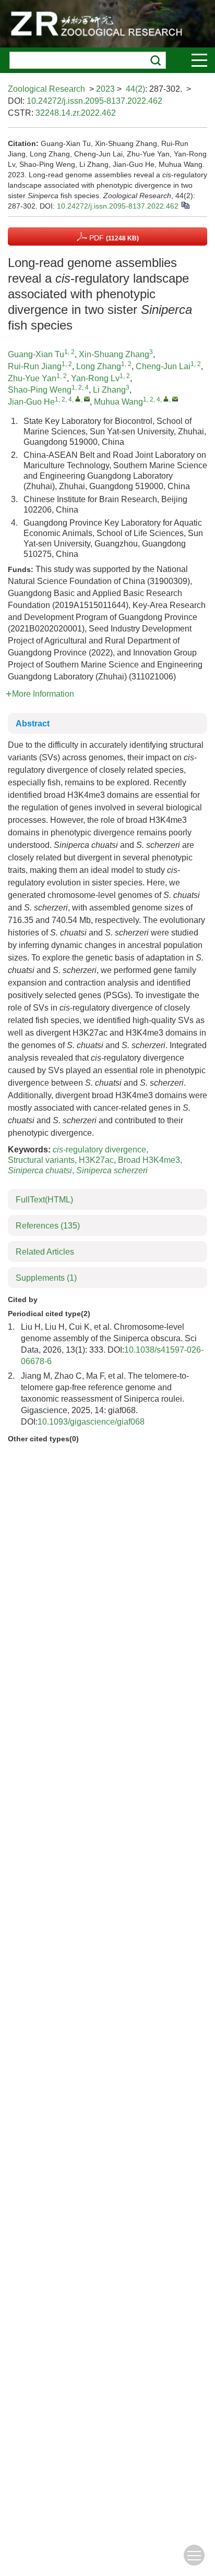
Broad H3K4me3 (149, 1160)
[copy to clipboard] (185, 205)
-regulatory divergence (99, 1150)
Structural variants (41, 1160)
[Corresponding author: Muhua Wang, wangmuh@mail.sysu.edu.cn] (166, 399)
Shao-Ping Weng (40, 390)
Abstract (33, 724)
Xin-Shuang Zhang (114, 354)
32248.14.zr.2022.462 (76, 113)
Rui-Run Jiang (35, 366)
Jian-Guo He (31, 402)
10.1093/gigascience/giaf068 (91, 1422)
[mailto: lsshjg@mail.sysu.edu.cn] (87, 399)
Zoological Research (46, 89)
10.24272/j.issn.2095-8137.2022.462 (94, 101)
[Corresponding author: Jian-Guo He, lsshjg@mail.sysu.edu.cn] (78, 399)
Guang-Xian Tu (36, 354)
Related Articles (45, 1252)
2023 (105, 89)
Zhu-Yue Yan (32, 378)
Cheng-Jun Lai (163, 366)
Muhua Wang (118, 402)
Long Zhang (99, 366)
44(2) (135, 89)
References (48, 1226)
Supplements (46, 1278)
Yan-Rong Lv (95, 378)
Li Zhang (109, 390)
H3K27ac (96, 1160)
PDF (113, 238)
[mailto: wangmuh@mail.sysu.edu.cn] (175, 399)
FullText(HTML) (44, 1200)
